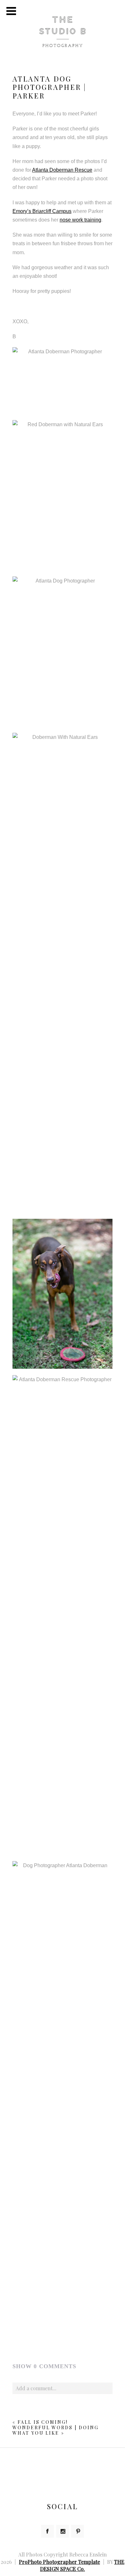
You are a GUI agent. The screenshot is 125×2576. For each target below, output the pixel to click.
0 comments (44, 2366)
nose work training (80, 220)
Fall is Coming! (43, 2422)
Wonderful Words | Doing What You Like (56, 2430)
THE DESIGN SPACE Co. (82, 2565)
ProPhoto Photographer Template (59, 2562)
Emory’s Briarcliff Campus (42, 211)
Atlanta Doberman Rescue (62, 170)
